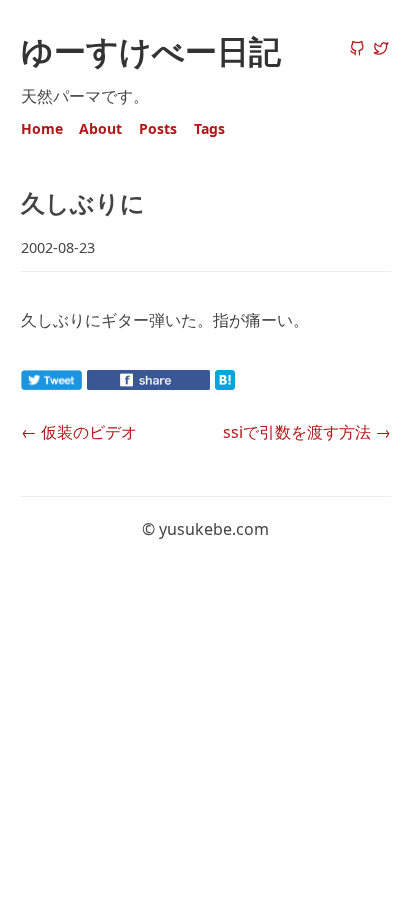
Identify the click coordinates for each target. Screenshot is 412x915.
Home (42, 128)
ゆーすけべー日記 (151, 50)
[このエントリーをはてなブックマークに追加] (257, 384)
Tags (209, 128)
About (100, 128)
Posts (158, 128)
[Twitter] (381, 50)
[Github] (357, 50)
